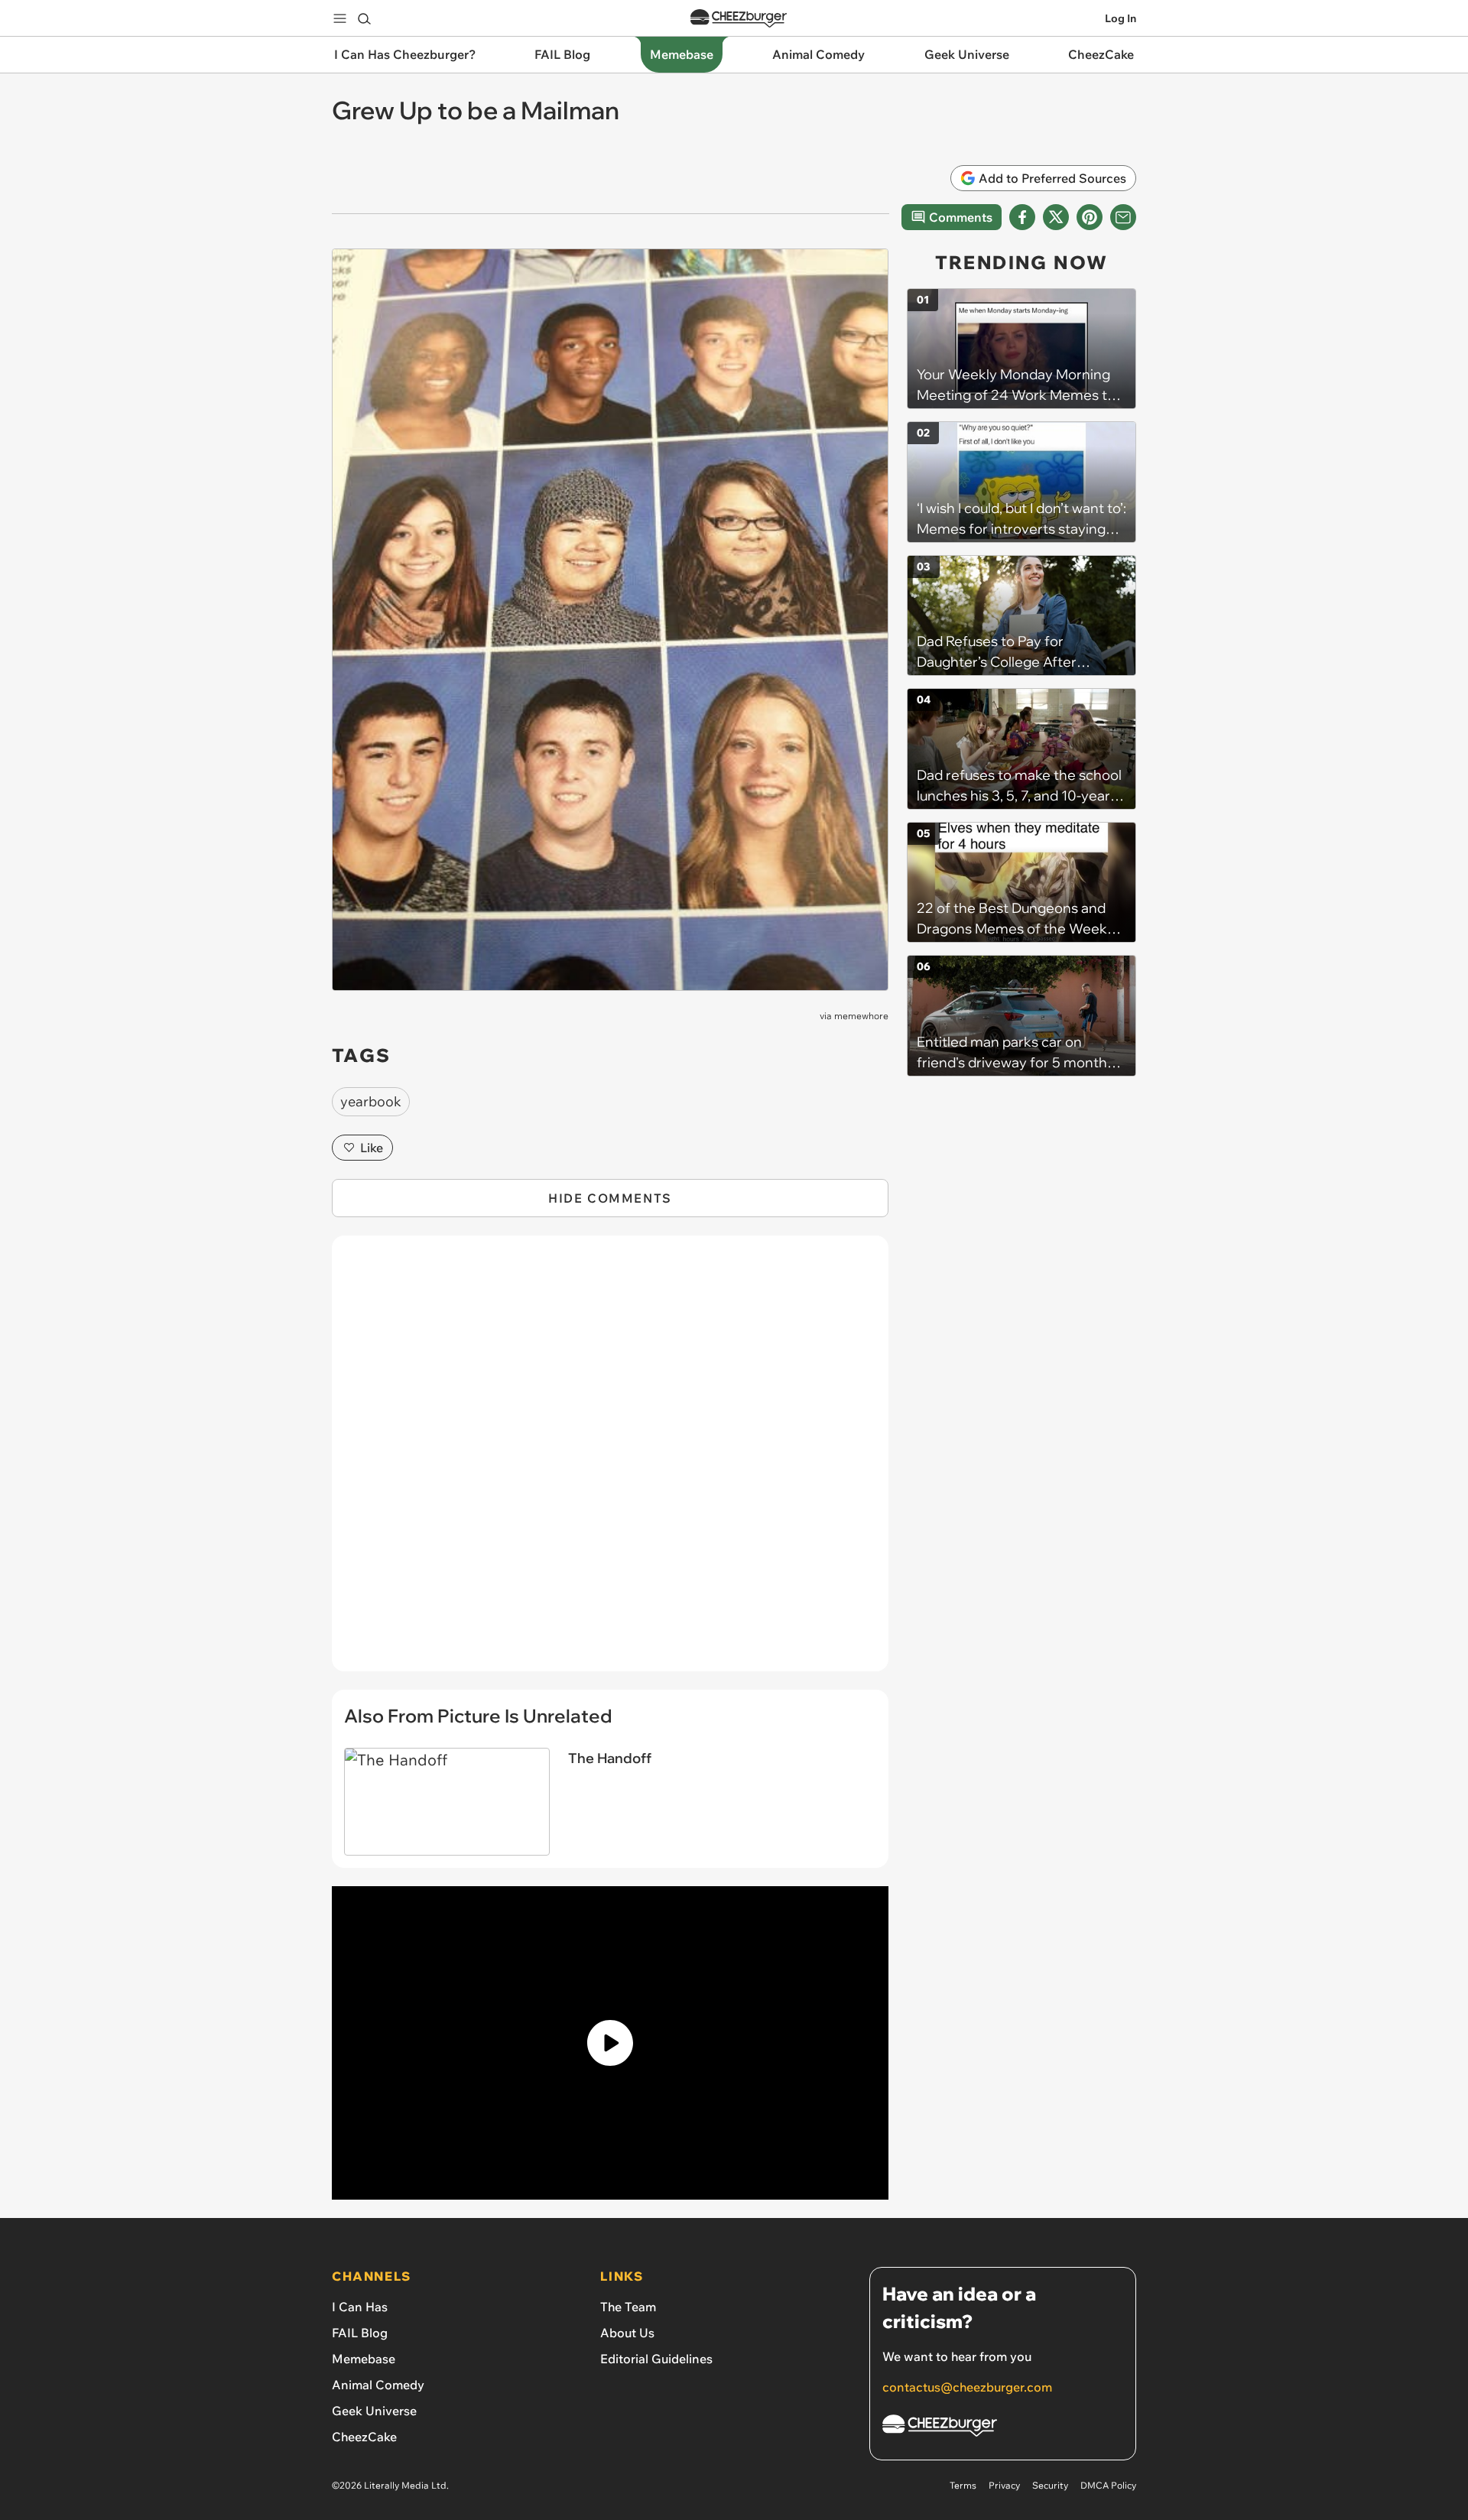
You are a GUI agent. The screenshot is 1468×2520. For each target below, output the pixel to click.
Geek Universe (374, 2411)
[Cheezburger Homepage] (739, 19)
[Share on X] (1056, 217)
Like (372, 1148)
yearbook (371, 1101)
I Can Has (360, 2307)
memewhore (861, 1016)
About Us (627, 2333)
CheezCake (364, 2437)
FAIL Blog (360, 2333)
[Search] (364, 18)
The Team (628, 2307)
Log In (1120, 18)
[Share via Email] (1123, 217)
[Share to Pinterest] (1090, 217)
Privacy (1004, 2485)
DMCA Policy (1108, 2485)
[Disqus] (610, 1462)
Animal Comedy (378, 2385)
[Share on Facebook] (1022, 217)
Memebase (364, 2359)
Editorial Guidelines (656, 2359)
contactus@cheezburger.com (967, 2387)
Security (1050, 2485)
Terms (963, 2485)
